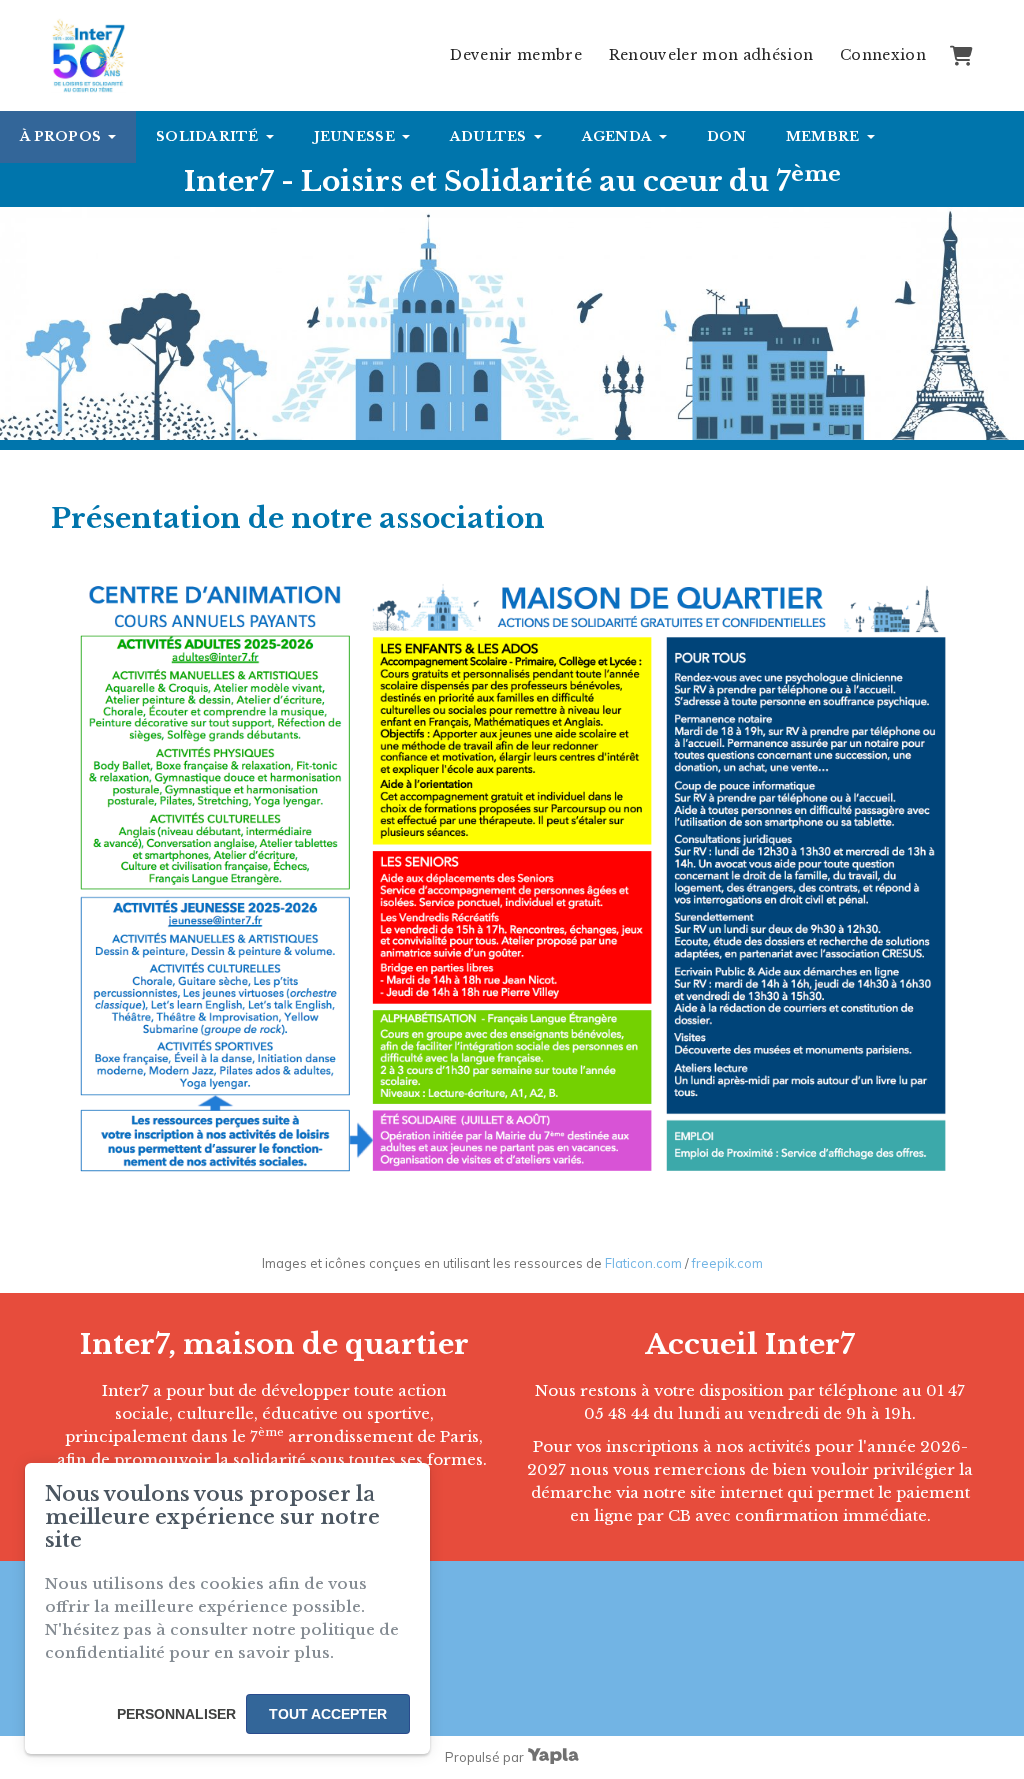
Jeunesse (354, 136)
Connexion (883, 55)
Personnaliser (176, 1714)
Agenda (617, 136)
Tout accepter (328, 1714)
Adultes (488, 136)
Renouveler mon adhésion (711, 55)
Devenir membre (516, 55)
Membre (823, 136)
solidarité (207, 136)
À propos (60, 136)
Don (726, 136)
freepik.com (727, 1263)
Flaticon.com (643, 1263)
